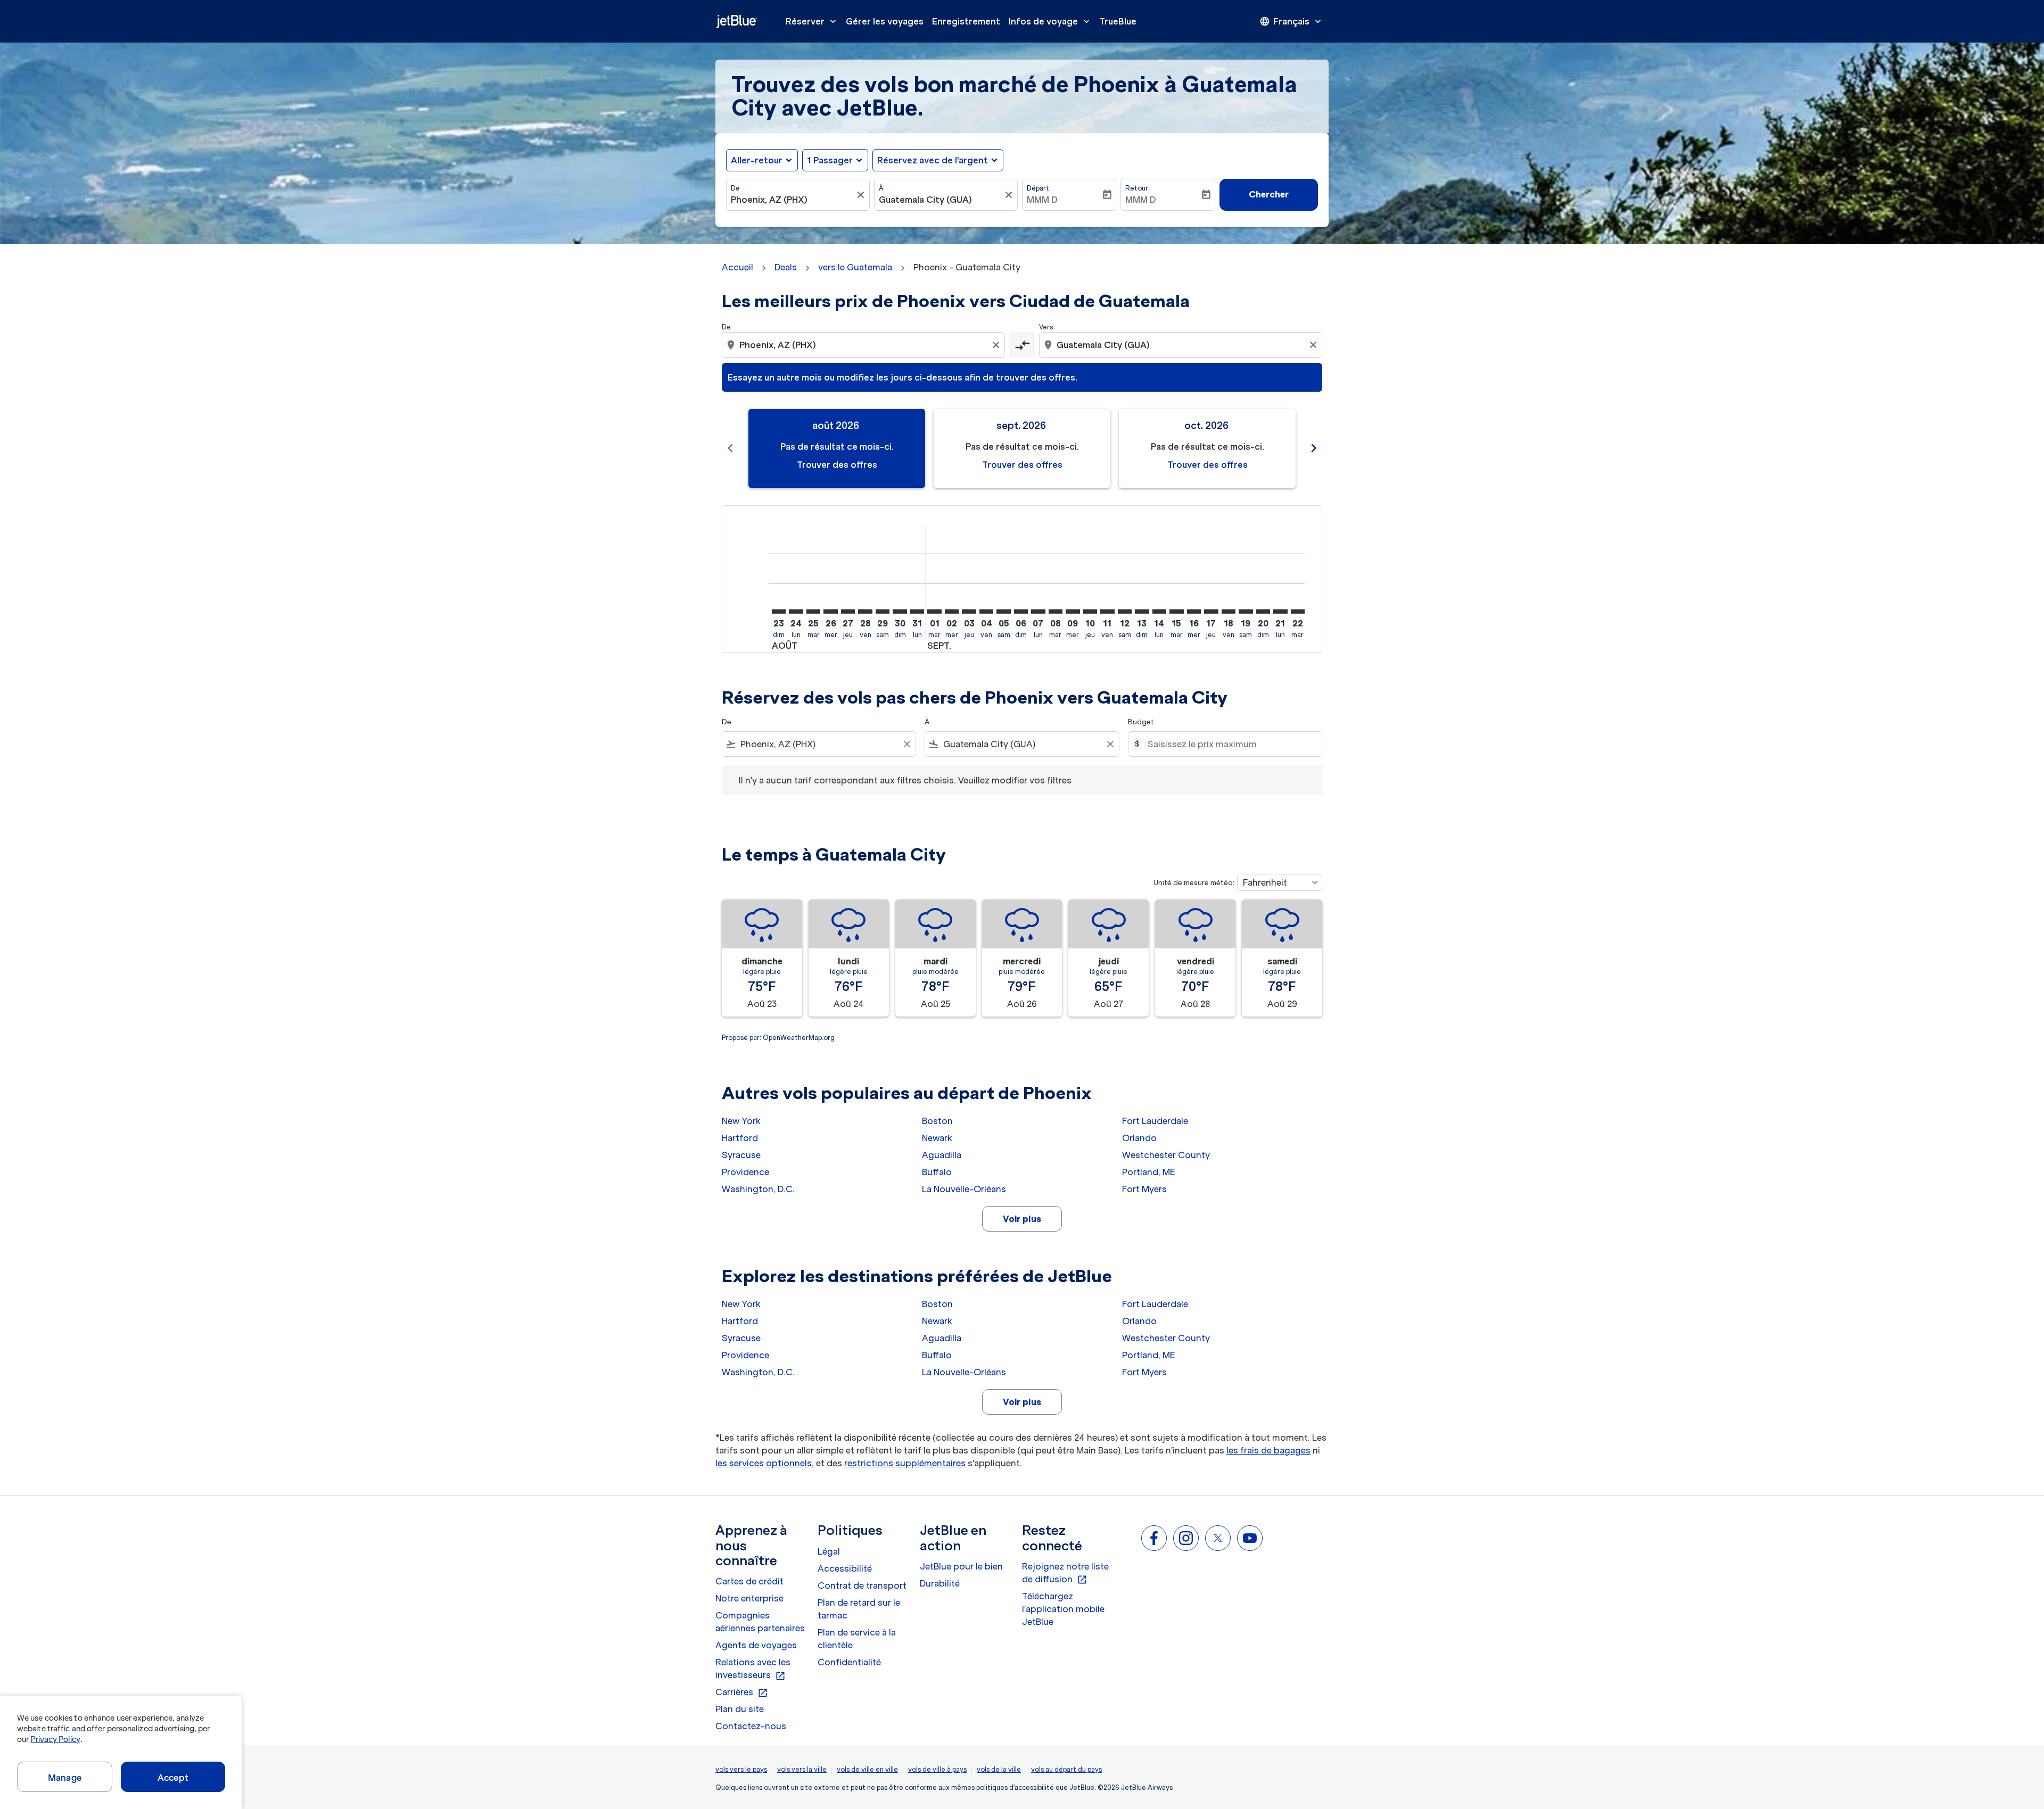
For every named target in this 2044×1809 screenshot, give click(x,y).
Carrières (742, 1692)
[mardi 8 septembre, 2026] (1056, 612)
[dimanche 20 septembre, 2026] (1263, 612)
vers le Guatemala (855, 267)
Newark (937, 1138)
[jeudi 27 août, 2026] (848, 612)
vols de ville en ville (867, 1769)
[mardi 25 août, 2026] (813, 612)
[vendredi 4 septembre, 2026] (986, 612)
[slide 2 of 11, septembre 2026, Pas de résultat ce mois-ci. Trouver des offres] (1022, 448)
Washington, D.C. (758, 1189)
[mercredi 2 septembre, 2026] (952, 612)
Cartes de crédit (749, 1581)
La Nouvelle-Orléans (964, 1189)
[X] (1218, 1538)
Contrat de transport (862, 1585)
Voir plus (1022, 1219)
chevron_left (730, 448)
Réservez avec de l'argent (933, 160)
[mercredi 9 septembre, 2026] (1073, 612)
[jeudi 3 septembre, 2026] (969, 612)
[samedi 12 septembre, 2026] (1125, 612)
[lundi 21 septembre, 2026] (1280, 612)
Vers (1046, 327)
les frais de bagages (1268, 1450)
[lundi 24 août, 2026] (796, 612)
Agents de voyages (756, 1645)
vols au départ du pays (1066, 1769)
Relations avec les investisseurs (753, 1669)
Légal (829, 1551)
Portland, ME (1149, 1172)
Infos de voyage (1050, 21)
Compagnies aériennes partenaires (760, 1622)
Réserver (812, 21)
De (735, 188)
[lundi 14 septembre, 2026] (1159, 612)
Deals (786, 267)
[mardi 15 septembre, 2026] (1176, 612)
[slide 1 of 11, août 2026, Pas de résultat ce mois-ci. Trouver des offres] (837, 448)
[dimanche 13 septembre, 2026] (1142, 612)
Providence (745, 1172)
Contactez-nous (751, 1726)
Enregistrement (966, 21)
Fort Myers (1144, 1189)
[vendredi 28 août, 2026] (865, 612)
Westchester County (1166, 1155)
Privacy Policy (55, 1739)
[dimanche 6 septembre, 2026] (1021, 612)
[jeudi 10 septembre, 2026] (1090, 612)
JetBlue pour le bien (961, 1566)
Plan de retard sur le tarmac (859, 1609)
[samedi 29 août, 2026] (883, 612)
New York (741, 1121)
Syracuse (741, 1155)
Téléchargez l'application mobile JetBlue (1063, 1609)
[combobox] (793, 200)
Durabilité (940, 1583)
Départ (1038, 188)
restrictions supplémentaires (905, 1463)
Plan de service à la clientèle (857, 1639)
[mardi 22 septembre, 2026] (1298, 612)
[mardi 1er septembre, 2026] (934, 612)
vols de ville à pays (937, 1769)
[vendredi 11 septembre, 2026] (1107, 612)
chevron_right (1314, 448)
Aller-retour (757, 160)
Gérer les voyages (885, 21)
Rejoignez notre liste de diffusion (1065, 1573)
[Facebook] (1154, 1538)
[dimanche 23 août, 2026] (779, 612)
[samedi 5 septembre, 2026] (1003, 612)
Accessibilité (845, 1568)
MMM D (1042, 200)
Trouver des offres (837, 465)
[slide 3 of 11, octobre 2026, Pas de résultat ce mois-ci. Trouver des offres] (1207, 448)
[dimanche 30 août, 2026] (900, 612)
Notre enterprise (749, 1598)
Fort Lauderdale (1155, 1121)
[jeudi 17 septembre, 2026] (1211, 612)
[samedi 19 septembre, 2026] (1246, 612)
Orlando (1139, 1138)
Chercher (1269, 194)
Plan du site (740, 1709)
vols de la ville (999, 1769)
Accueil (737, 267)
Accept (173, 1778)
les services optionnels (764, 1463)
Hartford (740, 1138)
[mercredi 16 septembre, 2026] (1194, 612)
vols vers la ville (802, 1769)
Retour (1137, 188)
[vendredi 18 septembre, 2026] (1229, 612)
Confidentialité (849, 1662)
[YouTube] (1250, 1538)
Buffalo (937, 1172)
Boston (937, 1121)
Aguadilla (942, 1155)
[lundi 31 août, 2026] (917, 612)
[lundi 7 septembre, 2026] (1038, 612)
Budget (1141, 722)
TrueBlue (1118, 21)
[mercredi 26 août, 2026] (830, 612)
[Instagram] (1186, 1538)
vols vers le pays (741, 1769)
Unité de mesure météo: (1194, 883)
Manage (65, 1778)
